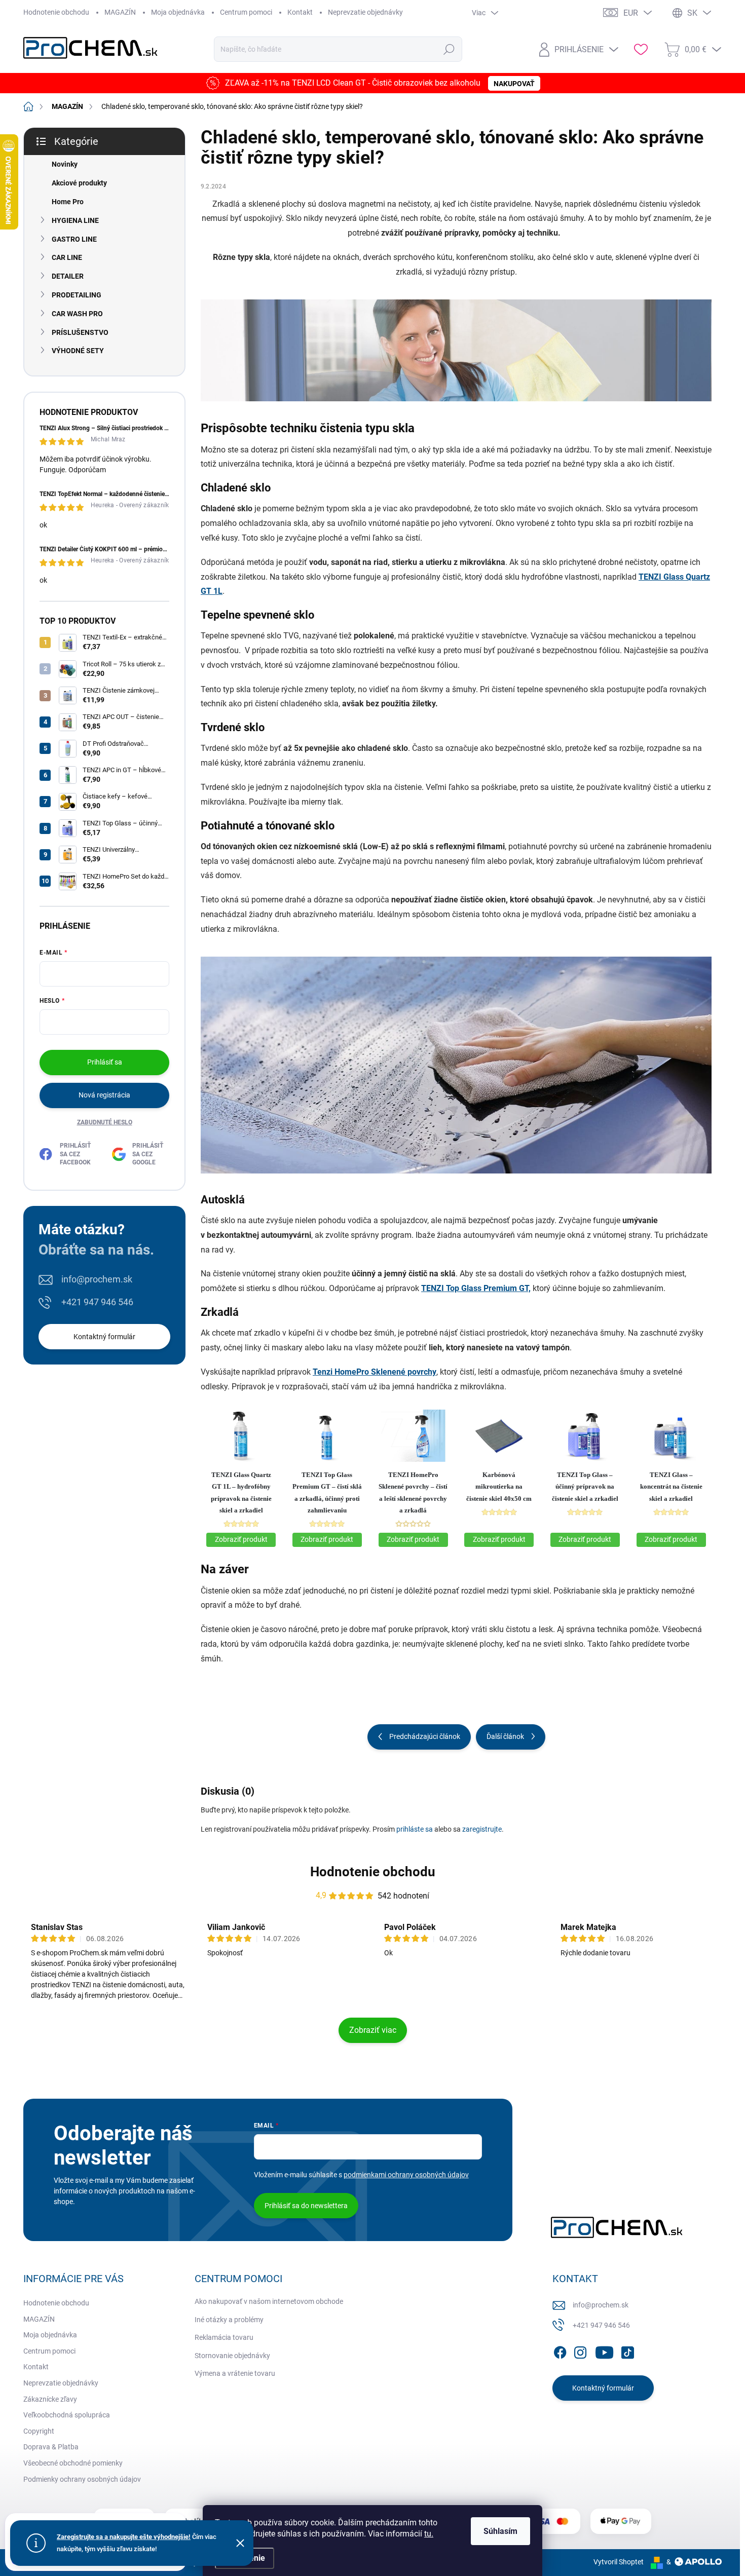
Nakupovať (514, 84)
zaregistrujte (482, 1829)
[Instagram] (580, 2351)
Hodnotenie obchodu (56, 12)
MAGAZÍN (120, 12)
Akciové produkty (79, 183)
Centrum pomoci (246, 12)
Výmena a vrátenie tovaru (235, 2373)
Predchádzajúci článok (425, 1736)
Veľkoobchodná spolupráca (67, 2415)
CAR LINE (67, 257)
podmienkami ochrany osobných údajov (406, 2175)
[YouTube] (604, 2351)
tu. (429, 2534)
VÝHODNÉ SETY (78, 351)
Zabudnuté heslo (105, 1122)
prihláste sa (415, 1829)
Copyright (39, 2431)
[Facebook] (560, 2351)
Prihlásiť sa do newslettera (306, 2206)
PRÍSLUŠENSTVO (80, 332)
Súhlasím (500, 2531)
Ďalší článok (505, 1736)
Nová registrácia (104, 1095)
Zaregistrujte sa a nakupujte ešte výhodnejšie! (124, 2537)
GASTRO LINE (74, 239)
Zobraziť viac (373, 2030)
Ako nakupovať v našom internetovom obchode (269, 2301)
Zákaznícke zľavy (50, 2399)
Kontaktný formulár (104, 1337)
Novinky (65, 164)
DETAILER (68, 276)
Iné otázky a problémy (229, 2320)
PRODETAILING (77, 295)
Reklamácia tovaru (224, 2337)
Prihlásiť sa (105, 1062)
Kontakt (300, 12)
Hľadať (449, 49)
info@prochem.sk (97, 1279)
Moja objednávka (178, 12)
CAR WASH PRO (77, 314)
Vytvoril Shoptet (619, 2562)
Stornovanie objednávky (232, 2356)
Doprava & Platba (51, 2447)
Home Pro (68, 202)
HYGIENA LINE (75, 220)
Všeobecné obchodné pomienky (73, 2463)
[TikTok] (627, 2351)
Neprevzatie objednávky (365, 12)
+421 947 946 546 (97, 1302)
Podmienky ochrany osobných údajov (82, 2479)
